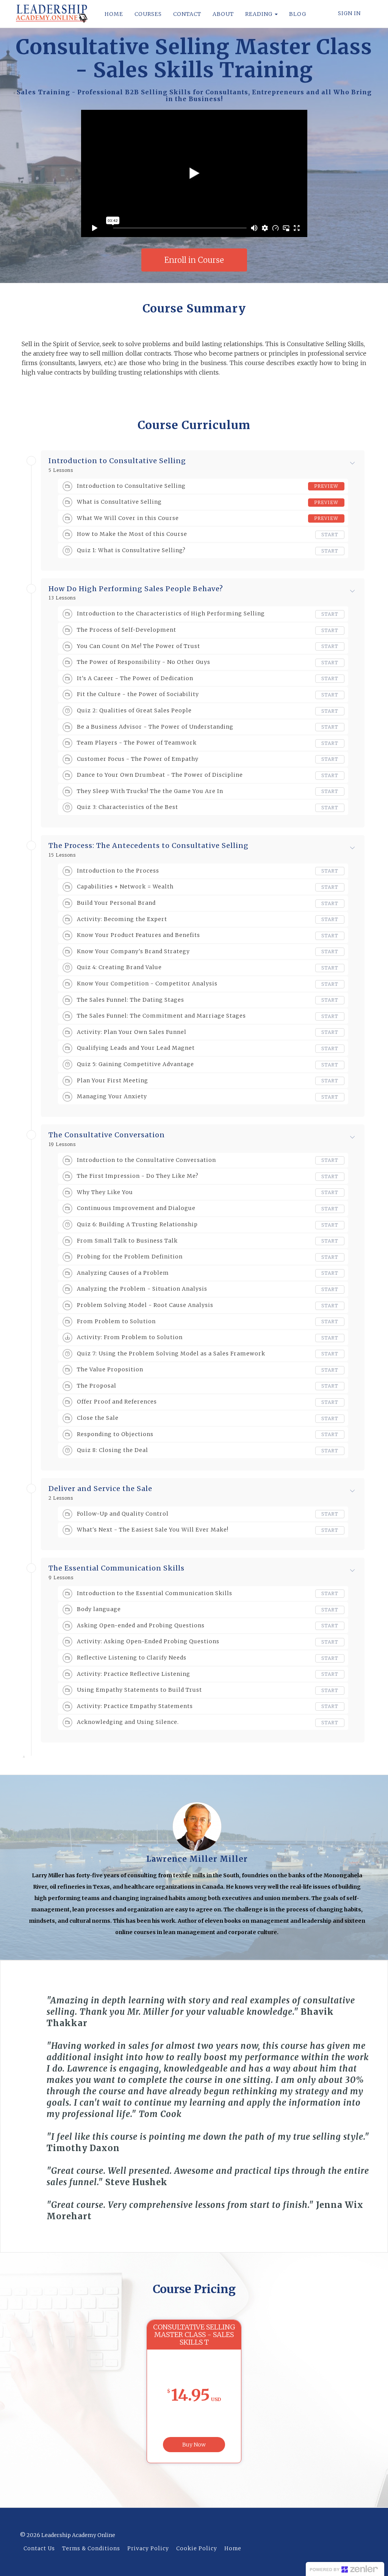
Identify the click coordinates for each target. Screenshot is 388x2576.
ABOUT (223, 14)
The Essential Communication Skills (117, 1568)
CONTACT (187, 14)
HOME (114, 14)
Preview (326, 486)
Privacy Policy (148, 2549)
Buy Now (194, 2445)
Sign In (349, 13)
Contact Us (39, 2549)
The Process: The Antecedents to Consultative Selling (149, 846)
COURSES (148, 14)
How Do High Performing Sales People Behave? (136, 589)
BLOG (298, 14)
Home (233, 2549)
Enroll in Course (194, 260)
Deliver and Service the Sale (100, 1489)
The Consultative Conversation (107, 1135)
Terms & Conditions (91, 2549)
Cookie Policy (197, 2549)
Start (330, 535)
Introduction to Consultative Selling (117, 461)
